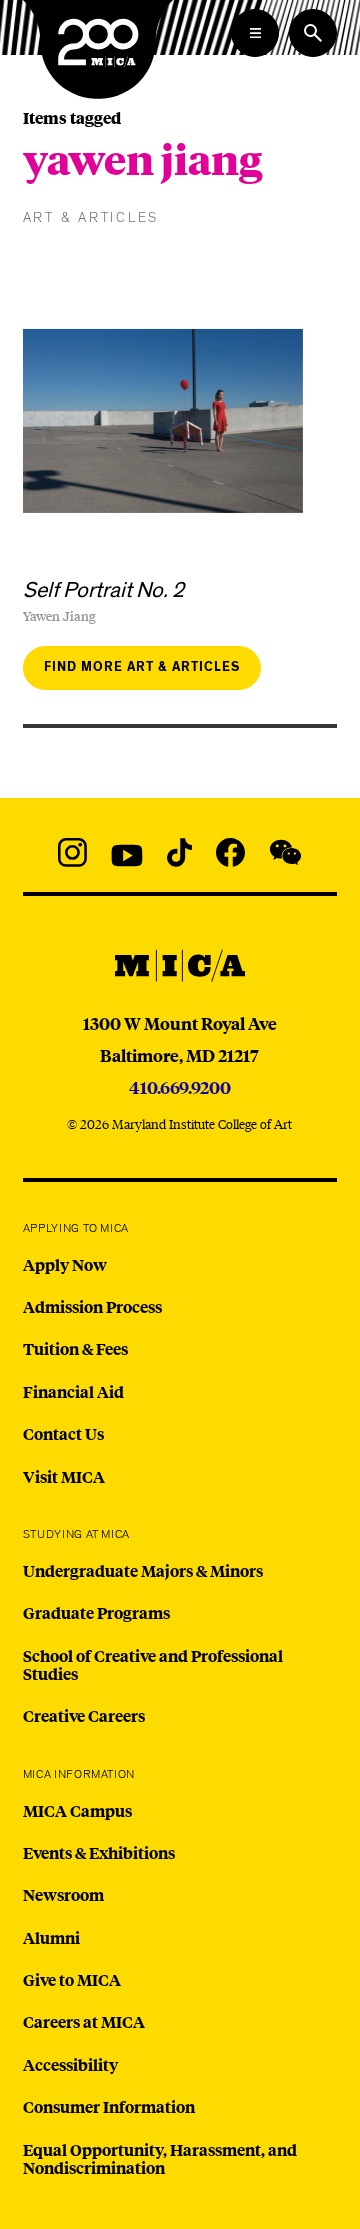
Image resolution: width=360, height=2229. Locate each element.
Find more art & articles (142, 667)
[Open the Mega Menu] (255, 33)
